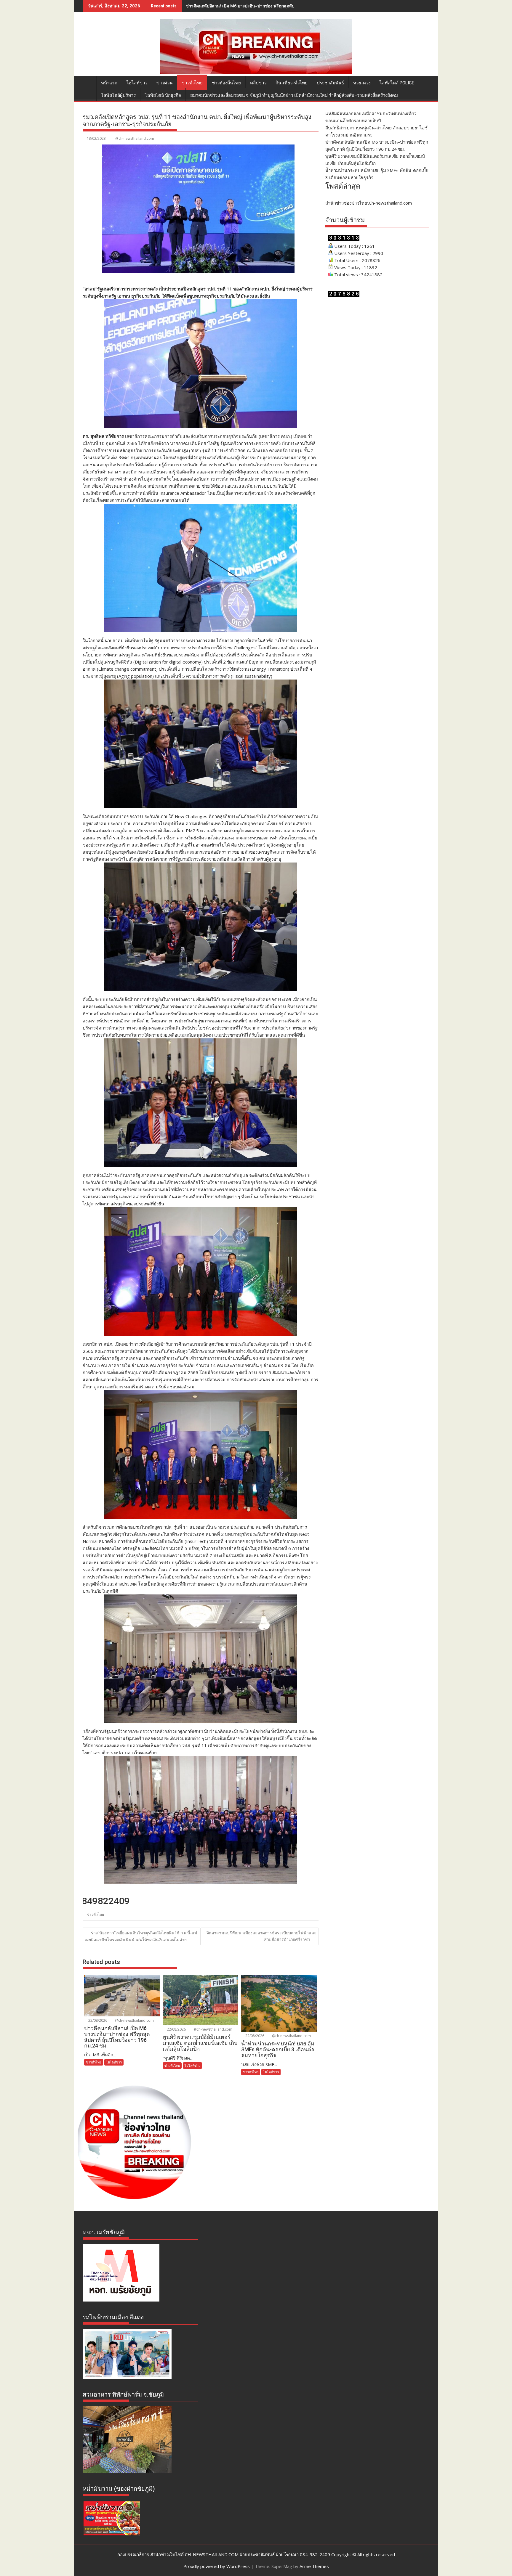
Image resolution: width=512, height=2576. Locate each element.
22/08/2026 (97, 2020)
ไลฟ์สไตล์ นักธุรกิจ (163, 95)
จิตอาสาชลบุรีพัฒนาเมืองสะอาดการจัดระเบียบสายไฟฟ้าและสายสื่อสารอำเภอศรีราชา (261, 1936)
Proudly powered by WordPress (217, 2566)
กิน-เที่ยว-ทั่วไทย (292, 83)
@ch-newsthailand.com (135, 138)
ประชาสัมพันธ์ (330, 83)
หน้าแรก (109, 83)
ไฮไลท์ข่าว (137, 83)
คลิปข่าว (258, 83)
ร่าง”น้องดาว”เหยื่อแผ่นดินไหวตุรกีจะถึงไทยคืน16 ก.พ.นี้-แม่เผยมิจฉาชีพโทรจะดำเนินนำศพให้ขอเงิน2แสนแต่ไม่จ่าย (141, 1936)
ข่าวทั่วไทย (192, 83)
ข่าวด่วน (164, 83)
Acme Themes (314, 2566)
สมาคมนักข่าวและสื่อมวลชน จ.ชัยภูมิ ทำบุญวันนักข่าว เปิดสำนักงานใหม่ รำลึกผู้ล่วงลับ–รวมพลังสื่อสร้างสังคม (294, 95)
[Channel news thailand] (256, 72)
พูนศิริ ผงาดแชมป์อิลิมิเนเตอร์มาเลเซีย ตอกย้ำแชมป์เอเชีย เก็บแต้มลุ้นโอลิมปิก (256, 6)
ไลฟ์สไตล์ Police (397, 83)
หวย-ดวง (362, 83)
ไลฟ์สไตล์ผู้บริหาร (118, 95)
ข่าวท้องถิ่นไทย (226, 83)
